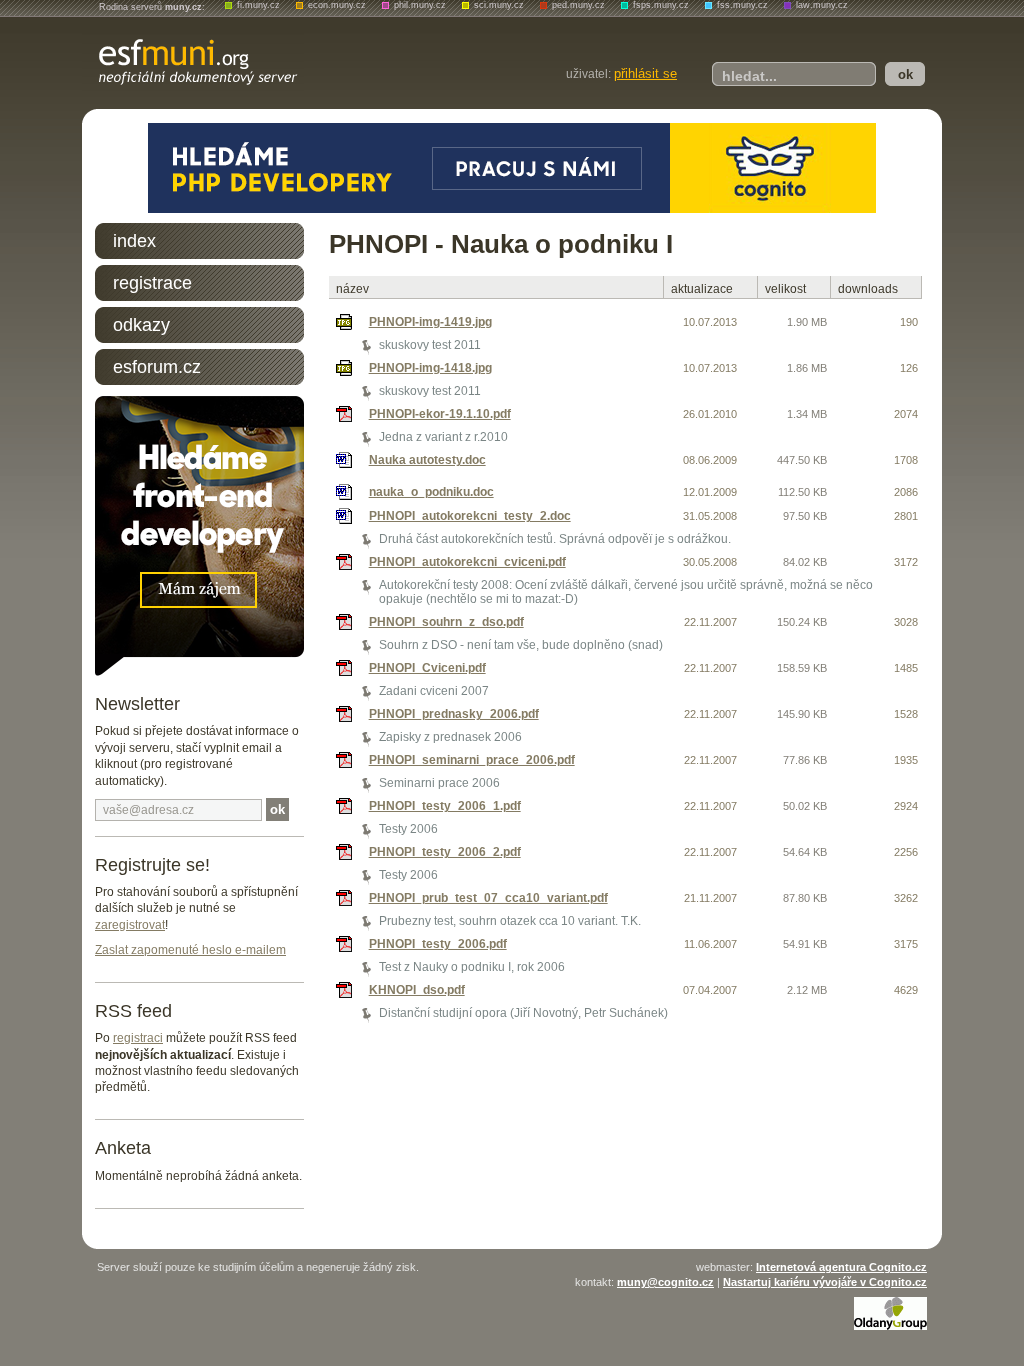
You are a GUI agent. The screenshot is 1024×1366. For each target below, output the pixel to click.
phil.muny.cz (420, 5)
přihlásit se (645, 73)
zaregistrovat (130, 925)
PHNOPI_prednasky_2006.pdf (454, 714)
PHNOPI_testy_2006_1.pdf (445, 806)
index (134, 241)
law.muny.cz (822, 5)
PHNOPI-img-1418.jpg (430, 368)
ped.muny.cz (578, 5)
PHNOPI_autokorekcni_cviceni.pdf (467, 562)
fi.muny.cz (258, 5)
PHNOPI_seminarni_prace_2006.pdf (472, 760)
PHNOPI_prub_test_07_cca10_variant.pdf (488, 898)
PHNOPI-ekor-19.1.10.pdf (440, 414)
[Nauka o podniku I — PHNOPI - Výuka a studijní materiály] (193, 61)
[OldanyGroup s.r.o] (890, 1326)
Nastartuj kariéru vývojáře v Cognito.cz (825, 1282)
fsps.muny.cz (661, 5)
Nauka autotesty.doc (427, 460)
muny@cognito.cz (665, 1282)
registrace (152, 283)
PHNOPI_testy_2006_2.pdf (445, 852)
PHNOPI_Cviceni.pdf (427, 668)
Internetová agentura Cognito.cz (841, 1267)
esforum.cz (157, 367)
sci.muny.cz (499, 5)
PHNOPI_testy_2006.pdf (438, 944)
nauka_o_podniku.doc (431, 492)
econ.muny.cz (337, 5)
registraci (138, 1038)
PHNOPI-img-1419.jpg (430, 322)
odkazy (141, 325)
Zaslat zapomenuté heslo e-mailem (190, 950)
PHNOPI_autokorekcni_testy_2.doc (470, 516)
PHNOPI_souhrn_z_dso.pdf (446, 622)
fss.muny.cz (742, 5)
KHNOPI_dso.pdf (417, 990)
